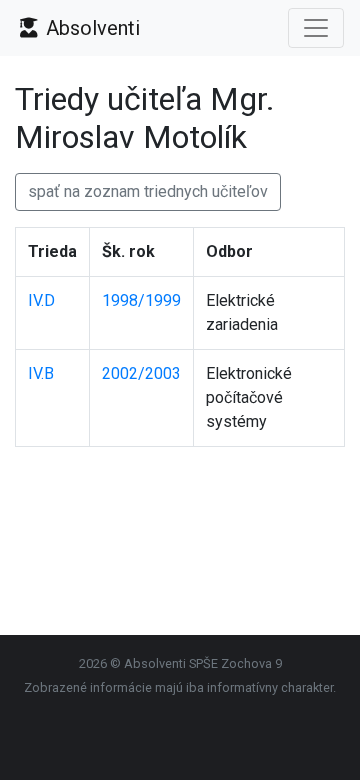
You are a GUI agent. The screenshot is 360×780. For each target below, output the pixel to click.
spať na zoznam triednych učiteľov (148, 191)
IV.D (41, 300)
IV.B (41, 373)
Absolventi (90, 28)
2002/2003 (141, 373)
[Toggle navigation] (316, 28)
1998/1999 (141, 300)
